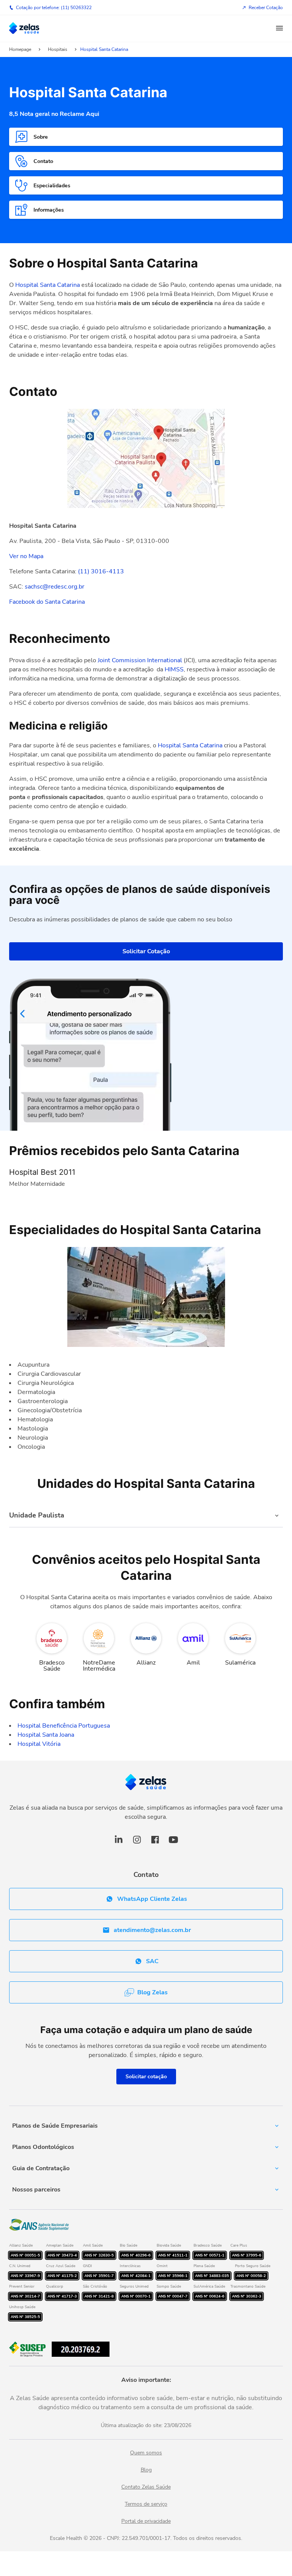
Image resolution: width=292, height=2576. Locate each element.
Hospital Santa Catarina (48, 285)
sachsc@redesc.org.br (55, 587)
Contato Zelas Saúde (146, 2487)
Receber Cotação (266, 8)
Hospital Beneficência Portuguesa (64, 1726)
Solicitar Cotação (146, 951)
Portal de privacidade (146, 2521)
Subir (274, 2528)
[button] (279, 28)
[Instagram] (137, 1844)
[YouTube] (173, 1844)
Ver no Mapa (26, 556)
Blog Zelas (152, 1992)
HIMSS (174, 669)
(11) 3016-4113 (101, 571)
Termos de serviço (146, 2504)
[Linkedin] (119, 1844)
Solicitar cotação (146, 2077)
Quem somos (146, 2453)
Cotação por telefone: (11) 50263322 (54, 8)
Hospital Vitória (39, 1744)
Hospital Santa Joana (46, 1735)
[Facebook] (155, 1844)
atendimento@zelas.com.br (152, 1930)
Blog (146, 2470)
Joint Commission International (140, 660)
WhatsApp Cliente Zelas (152, 1899)
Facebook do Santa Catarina (47, 602)
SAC (152, 1961)
